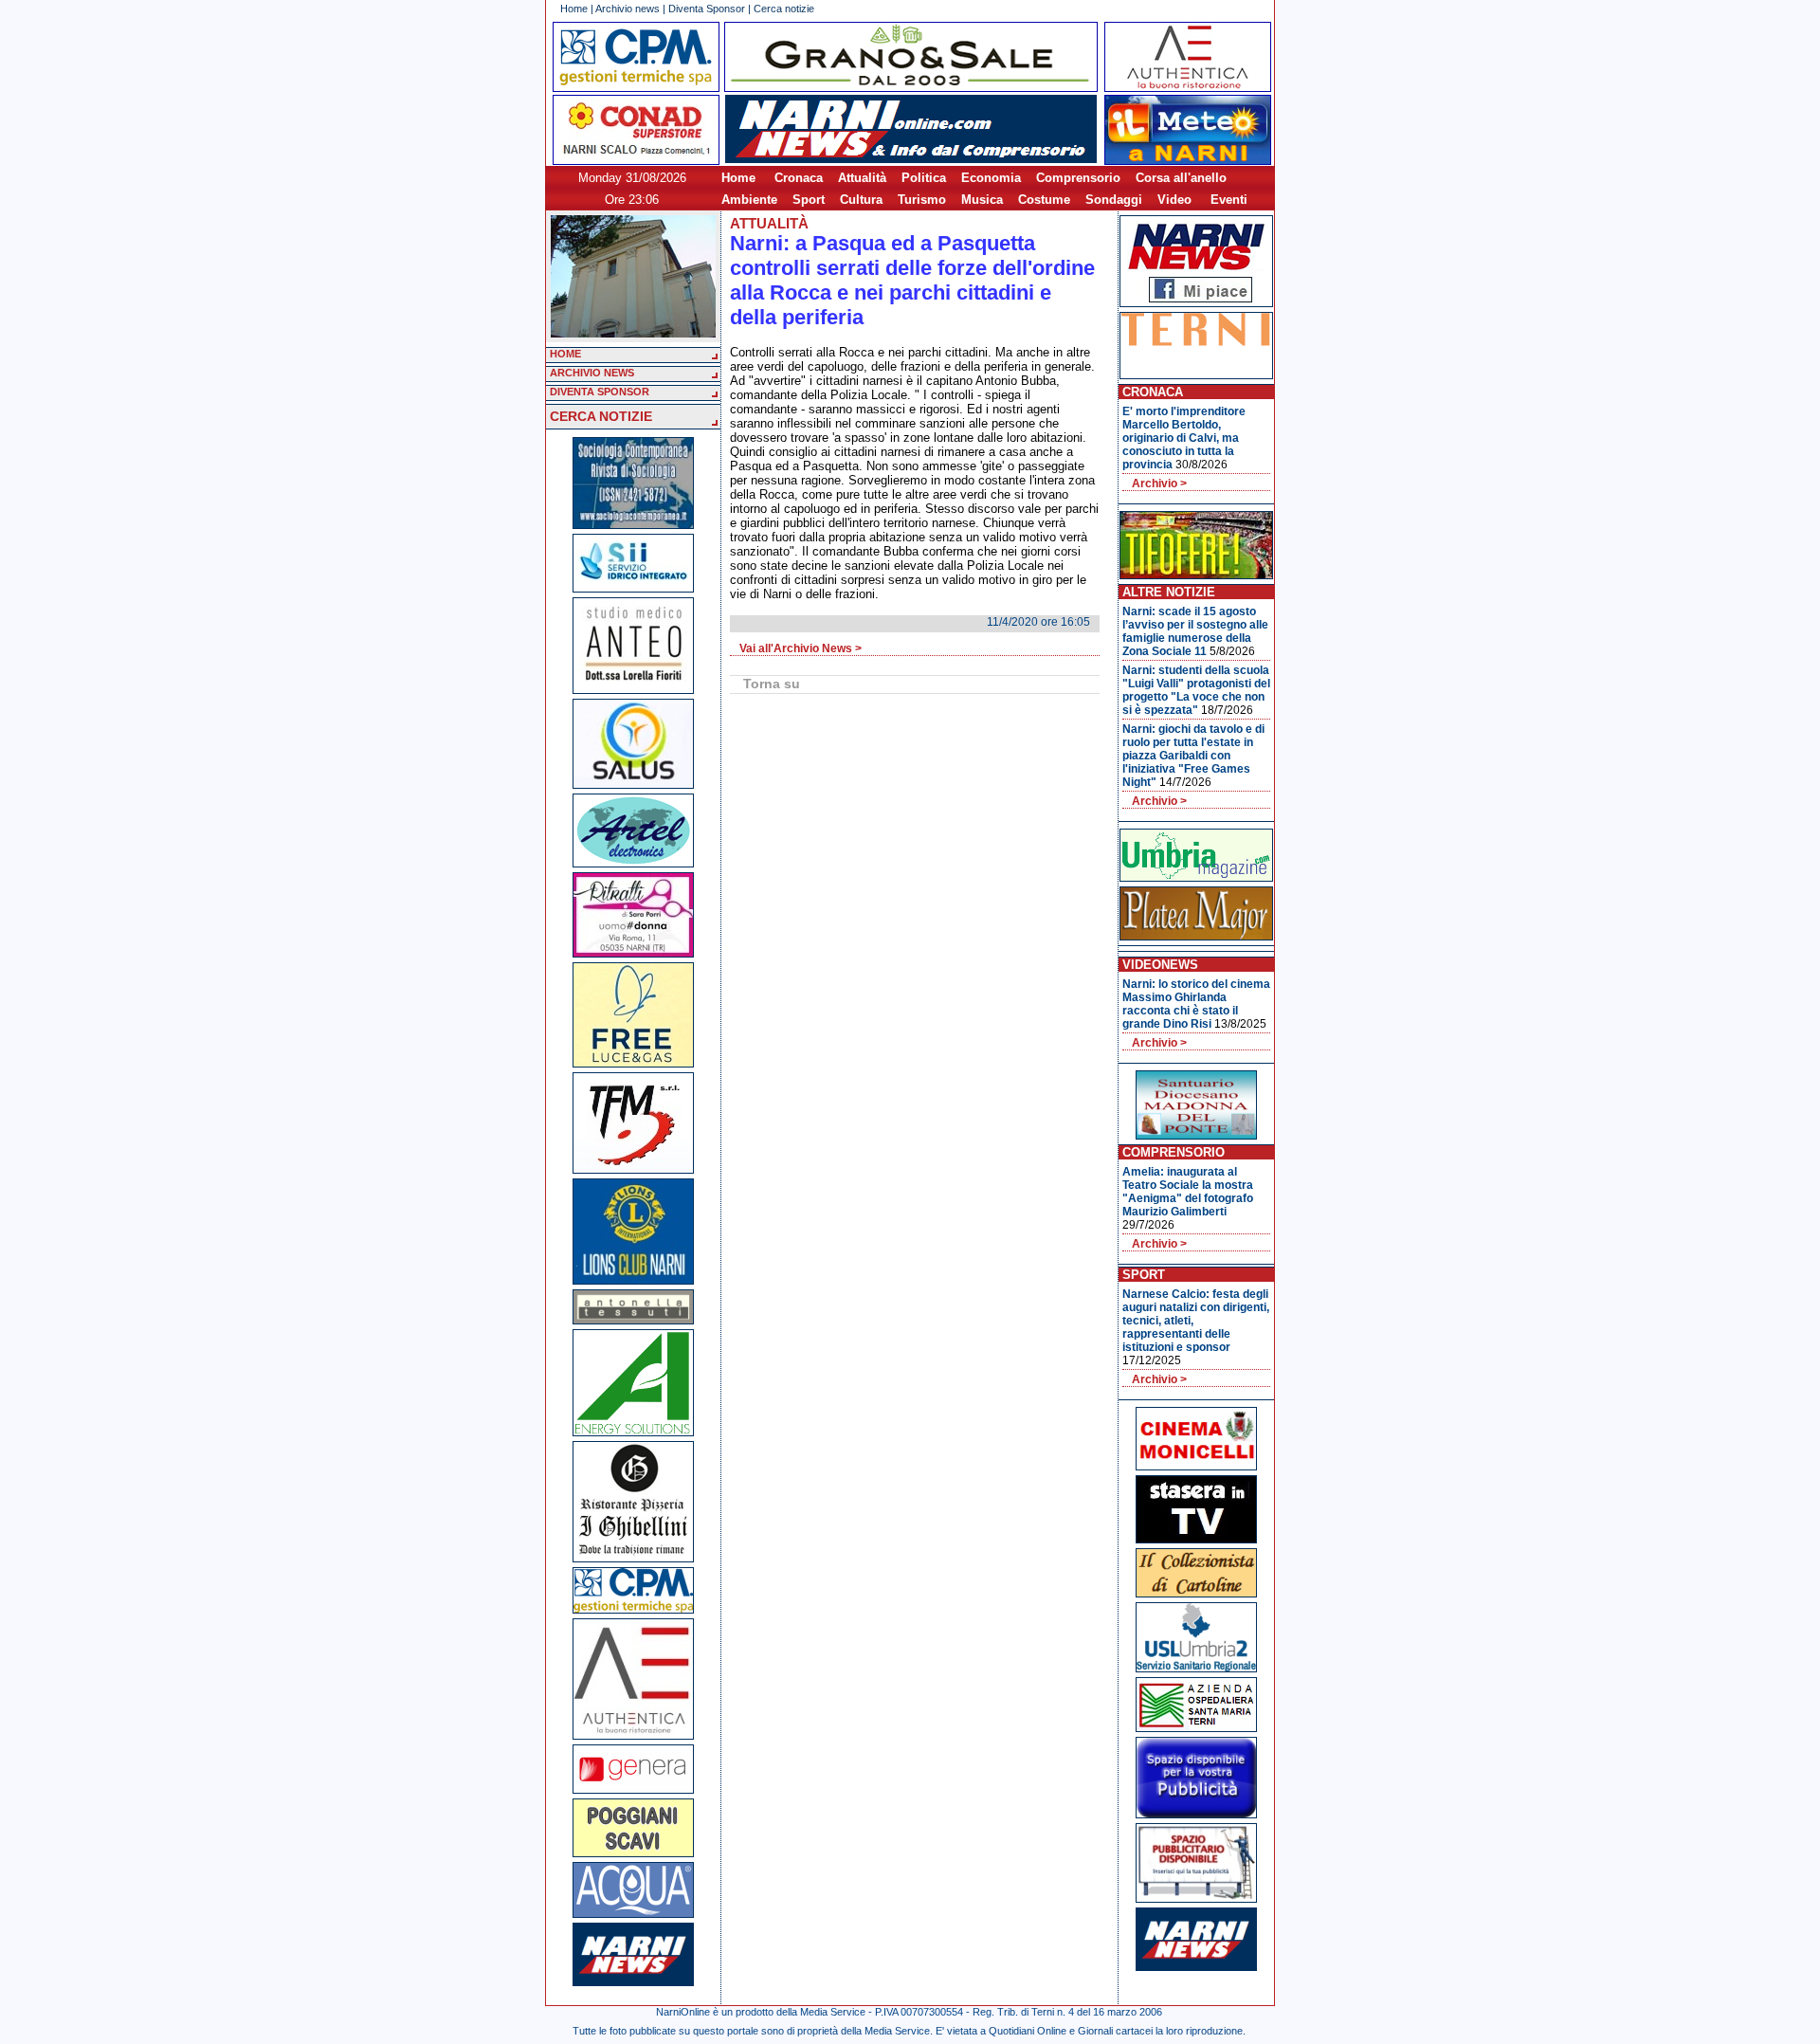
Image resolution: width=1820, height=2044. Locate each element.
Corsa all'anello (1181, 178)
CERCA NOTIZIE (601, 416)
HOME (565, 354)
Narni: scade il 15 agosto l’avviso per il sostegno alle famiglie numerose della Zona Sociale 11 (1195, 631)
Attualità (862, 178)
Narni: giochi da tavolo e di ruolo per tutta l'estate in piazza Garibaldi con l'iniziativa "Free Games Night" (1193, 756)
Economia (991, 178)
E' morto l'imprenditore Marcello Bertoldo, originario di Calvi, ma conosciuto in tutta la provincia (1184, 438)
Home (574, 9)
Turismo (922, 200)
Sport (809, 200)
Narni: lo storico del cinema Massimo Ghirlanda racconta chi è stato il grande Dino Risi (1196, 1004)
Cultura (861, 200)
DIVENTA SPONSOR (600, 392)
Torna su (772, 684)
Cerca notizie (784, 9)
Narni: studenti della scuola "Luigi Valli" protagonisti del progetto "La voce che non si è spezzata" (1196, 690)
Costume (1044, 200)
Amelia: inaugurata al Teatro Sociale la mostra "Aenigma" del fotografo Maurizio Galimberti (1188, 1192)
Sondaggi (1114, 200)
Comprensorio (1078, 178)
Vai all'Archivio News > (801, 648)
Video (1174, 200)
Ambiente (749, 200)
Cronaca (799, 178)
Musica (982, 200)
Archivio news (628, 9)
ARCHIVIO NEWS (592, 373)
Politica (924, 178)
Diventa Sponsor (707, 9)
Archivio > (1159, 484)
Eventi (1229, 200)
